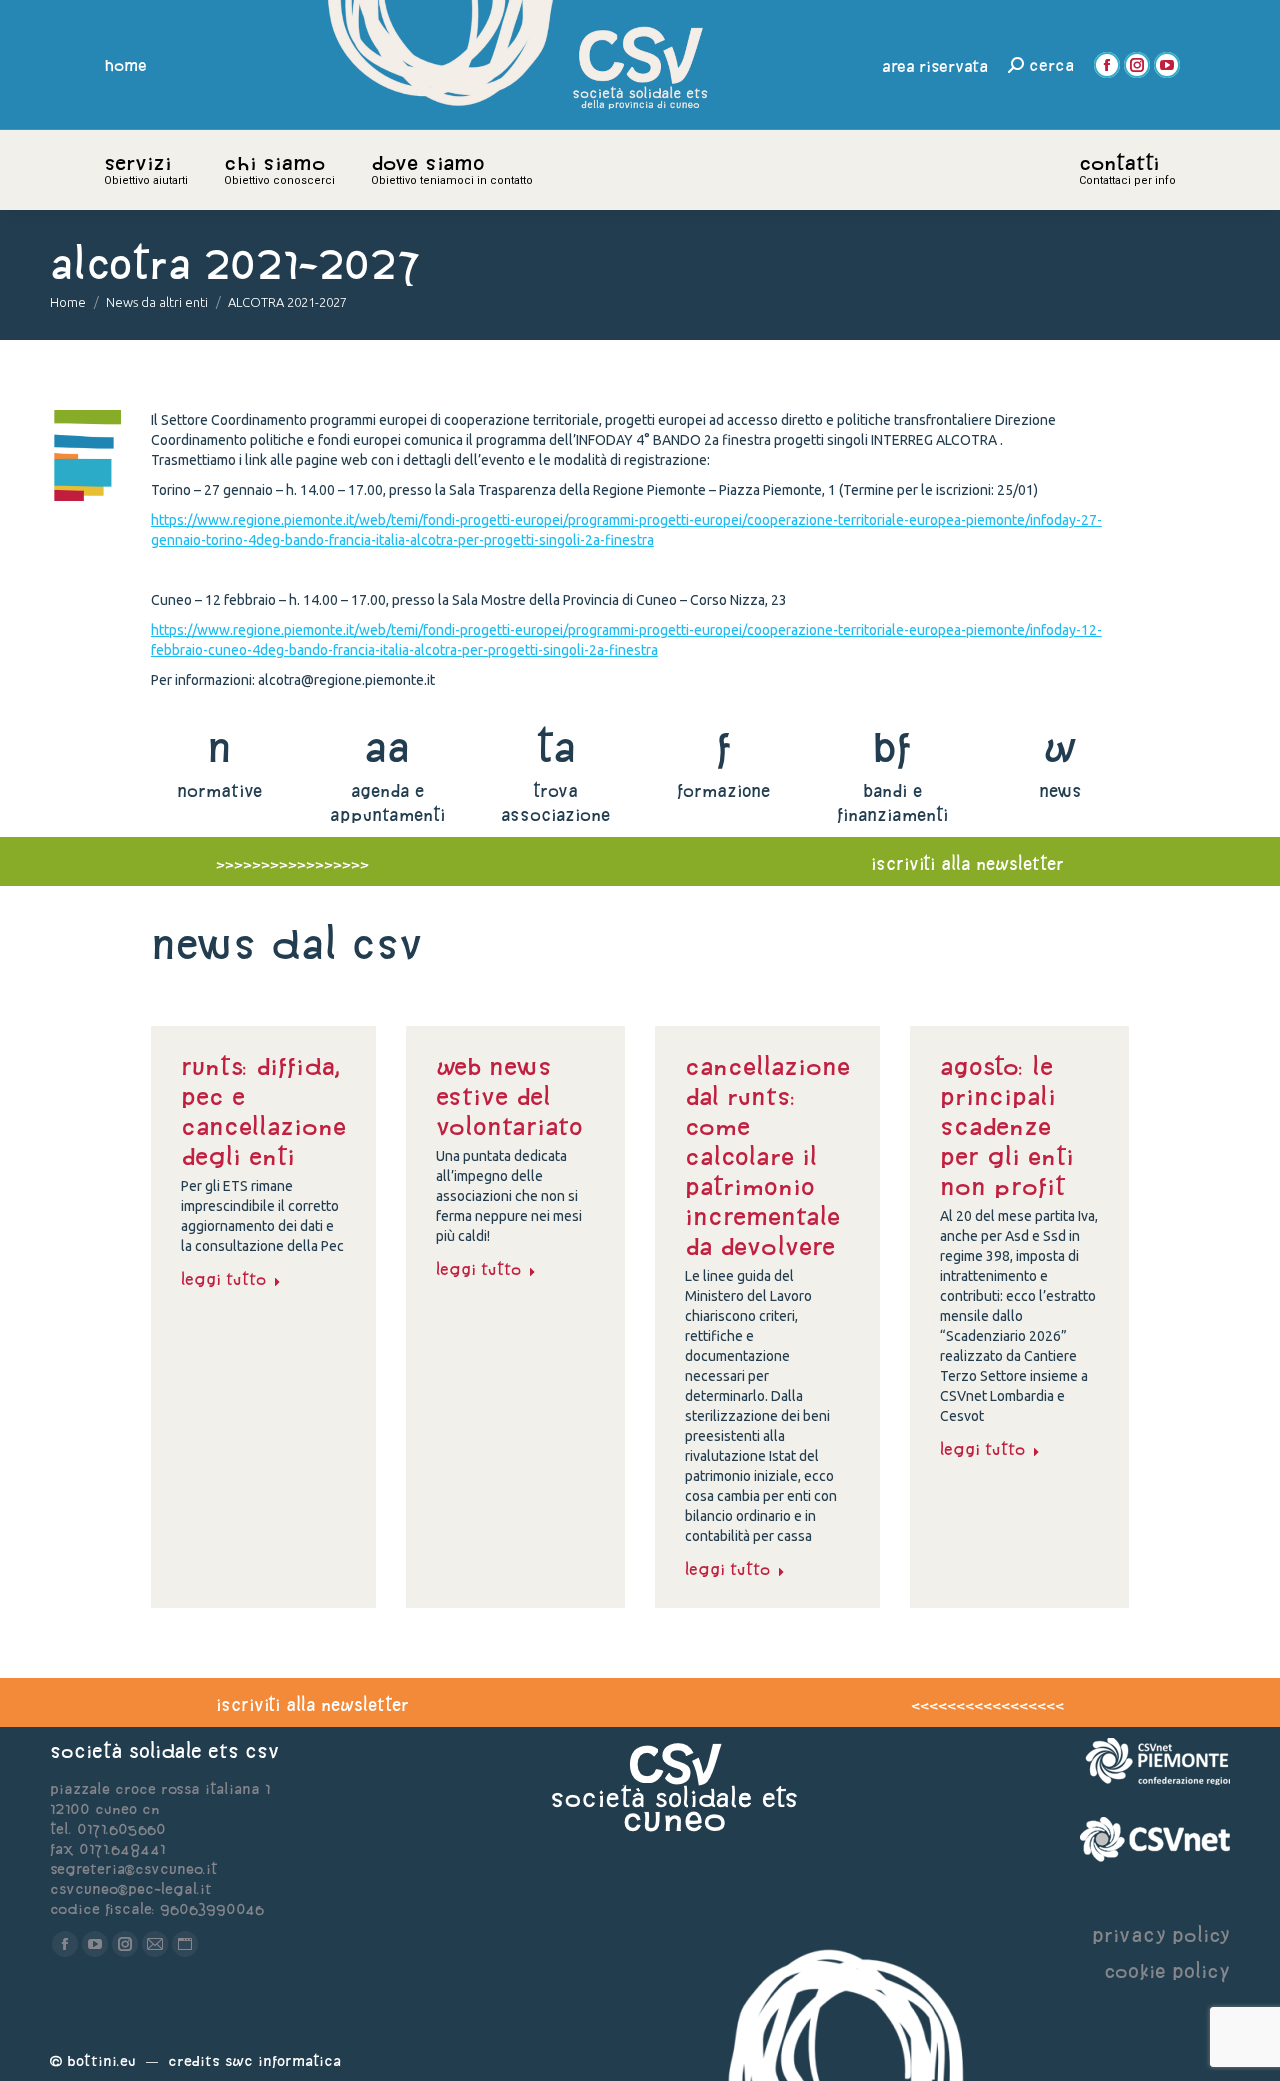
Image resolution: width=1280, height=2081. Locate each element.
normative (219, 790)
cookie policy (1167, 1970)
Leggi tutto (223, 1279)
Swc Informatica (283, 2060)
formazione (723, 790)
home (126, 65)
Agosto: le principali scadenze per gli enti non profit (1007, 1126)
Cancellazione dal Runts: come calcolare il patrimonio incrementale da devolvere (767, 1156)
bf (892, 746)
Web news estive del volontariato (509, 1096)
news (1060, 790)
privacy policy (1161, 1934)
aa (387, 746)
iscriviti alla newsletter (967, 863)
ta (555, 746)
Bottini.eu (101, 2060)
